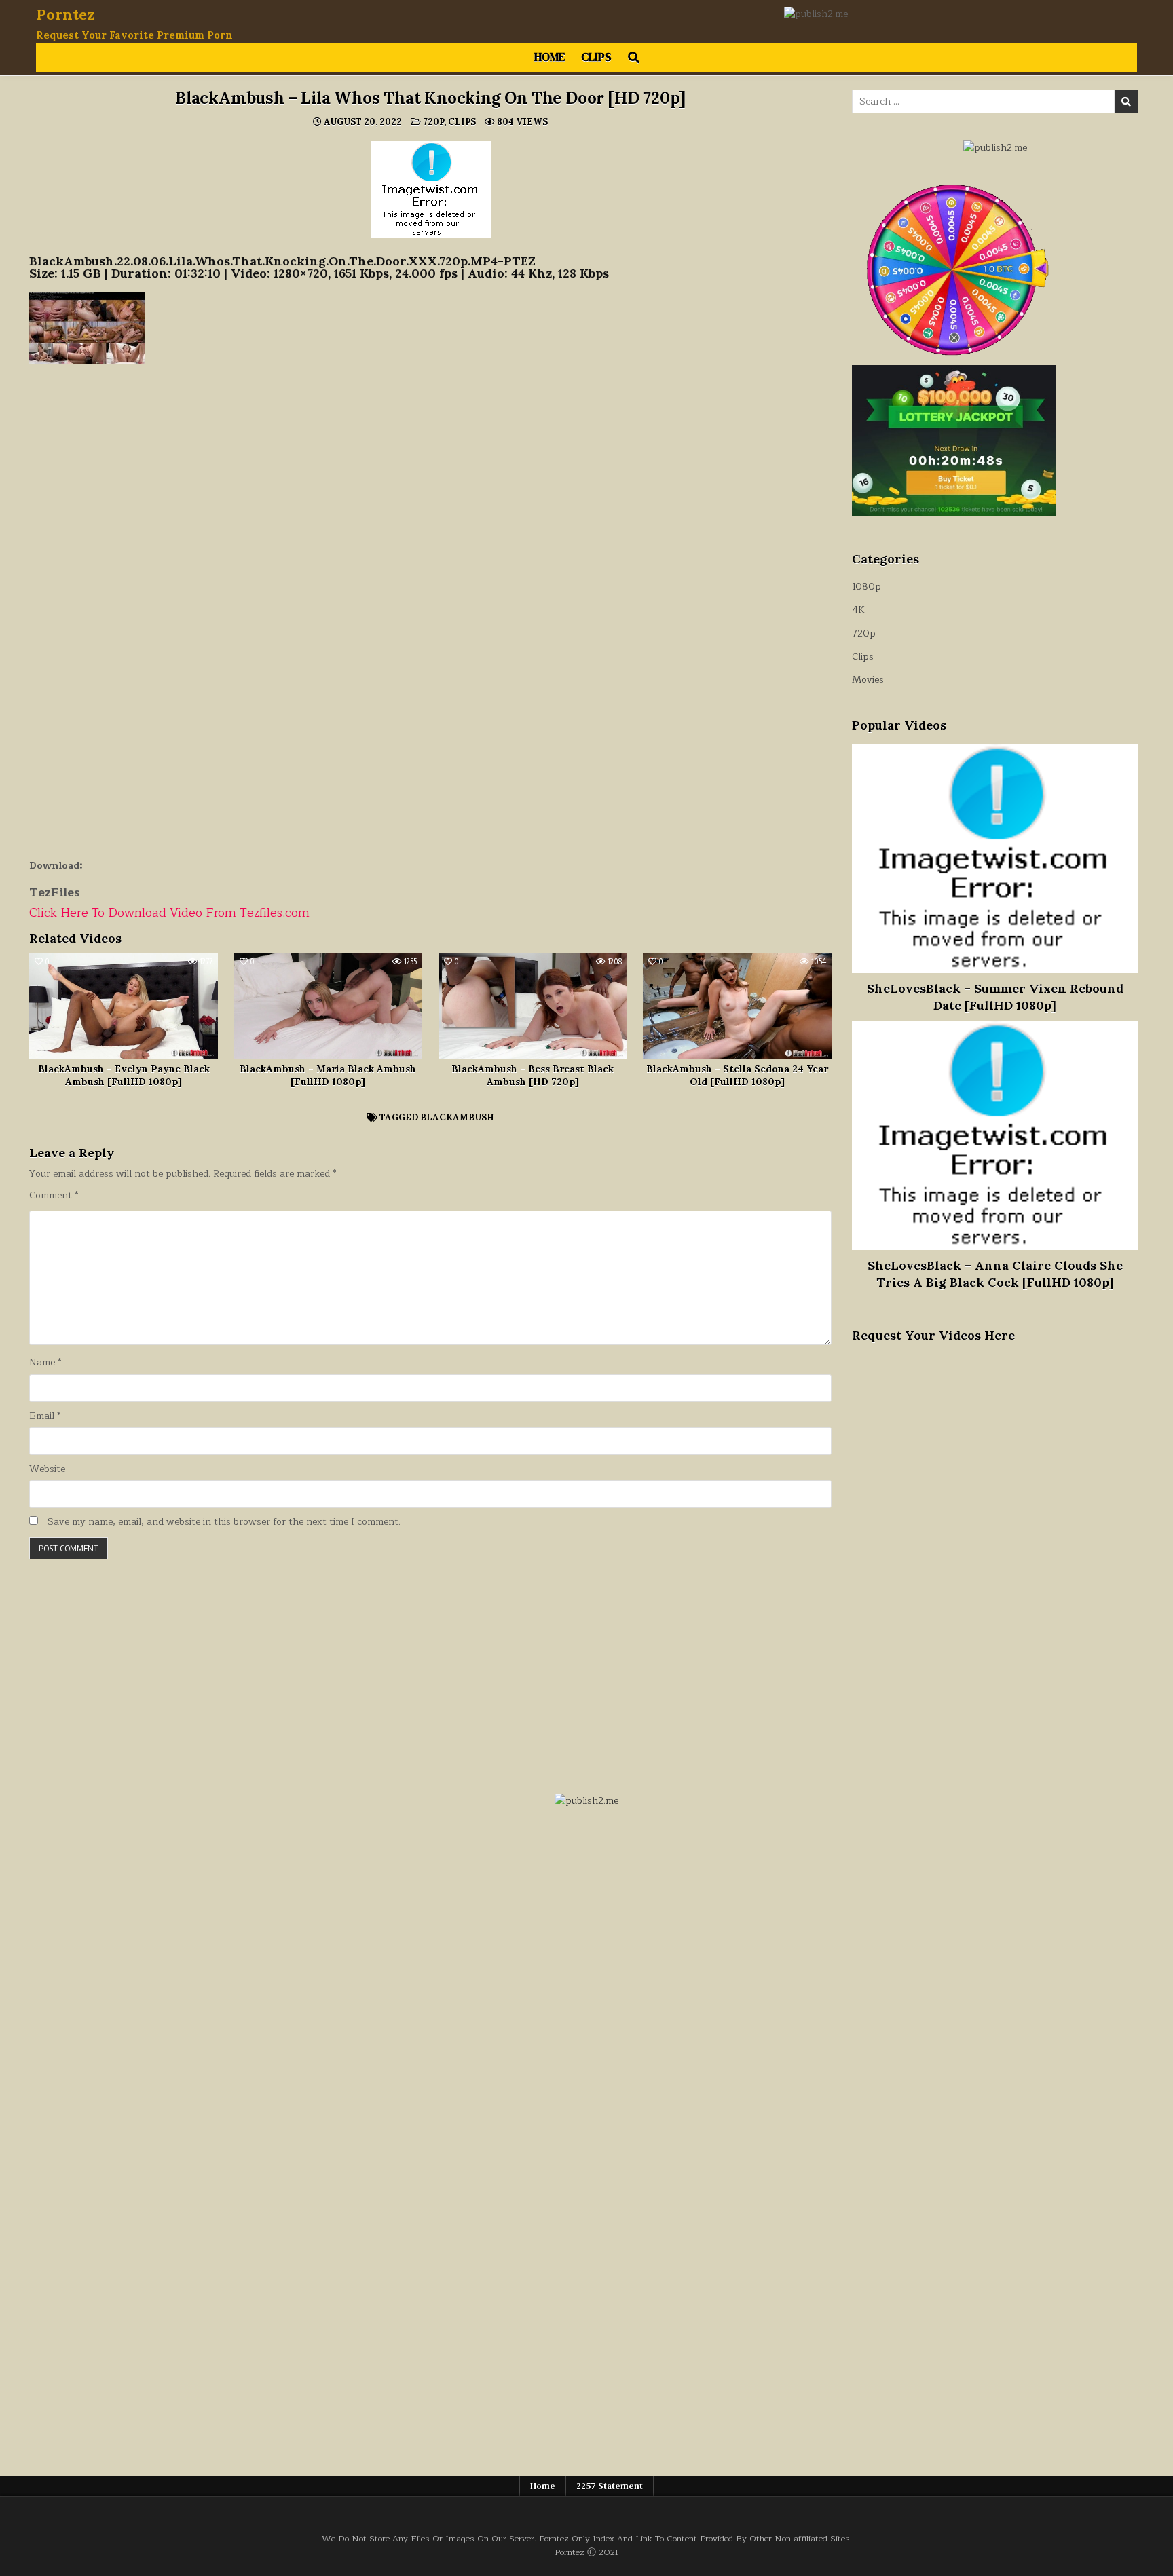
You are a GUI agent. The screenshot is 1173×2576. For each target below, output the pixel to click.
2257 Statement (610, 2486)
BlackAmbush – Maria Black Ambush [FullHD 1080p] (328, 1076)
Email (45, 1416)
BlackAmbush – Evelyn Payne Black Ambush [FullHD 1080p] (124, 1076)
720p (433, 122)
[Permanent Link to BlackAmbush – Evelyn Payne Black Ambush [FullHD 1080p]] (124, 1006)
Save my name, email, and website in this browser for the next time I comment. (224, 1522)
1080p (867, 587)
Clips (596, 57)
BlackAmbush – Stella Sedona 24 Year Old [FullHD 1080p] (737, 1076)
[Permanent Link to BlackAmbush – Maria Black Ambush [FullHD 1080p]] (329, 1006)
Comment (54, 1196)
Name (45, 1363)
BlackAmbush (457, 1117)
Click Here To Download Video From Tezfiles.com (169, 913)
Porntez (66, 14)
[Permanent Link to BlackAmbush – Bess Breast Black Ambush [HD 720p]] (533, 1006)
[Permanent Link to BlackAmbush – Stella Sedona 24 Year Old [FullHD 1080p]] (737, 1006)
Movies (868, 680)
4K (858, 610)
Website (47, 1469)
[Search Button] (634, 58)
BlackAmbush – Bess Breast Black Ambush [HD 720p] (533, 1076)
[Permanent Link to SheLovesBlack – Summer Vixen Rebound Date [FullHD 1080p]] (995, 858)
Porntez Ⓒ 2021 (586, 2552)
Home (550, 57)
